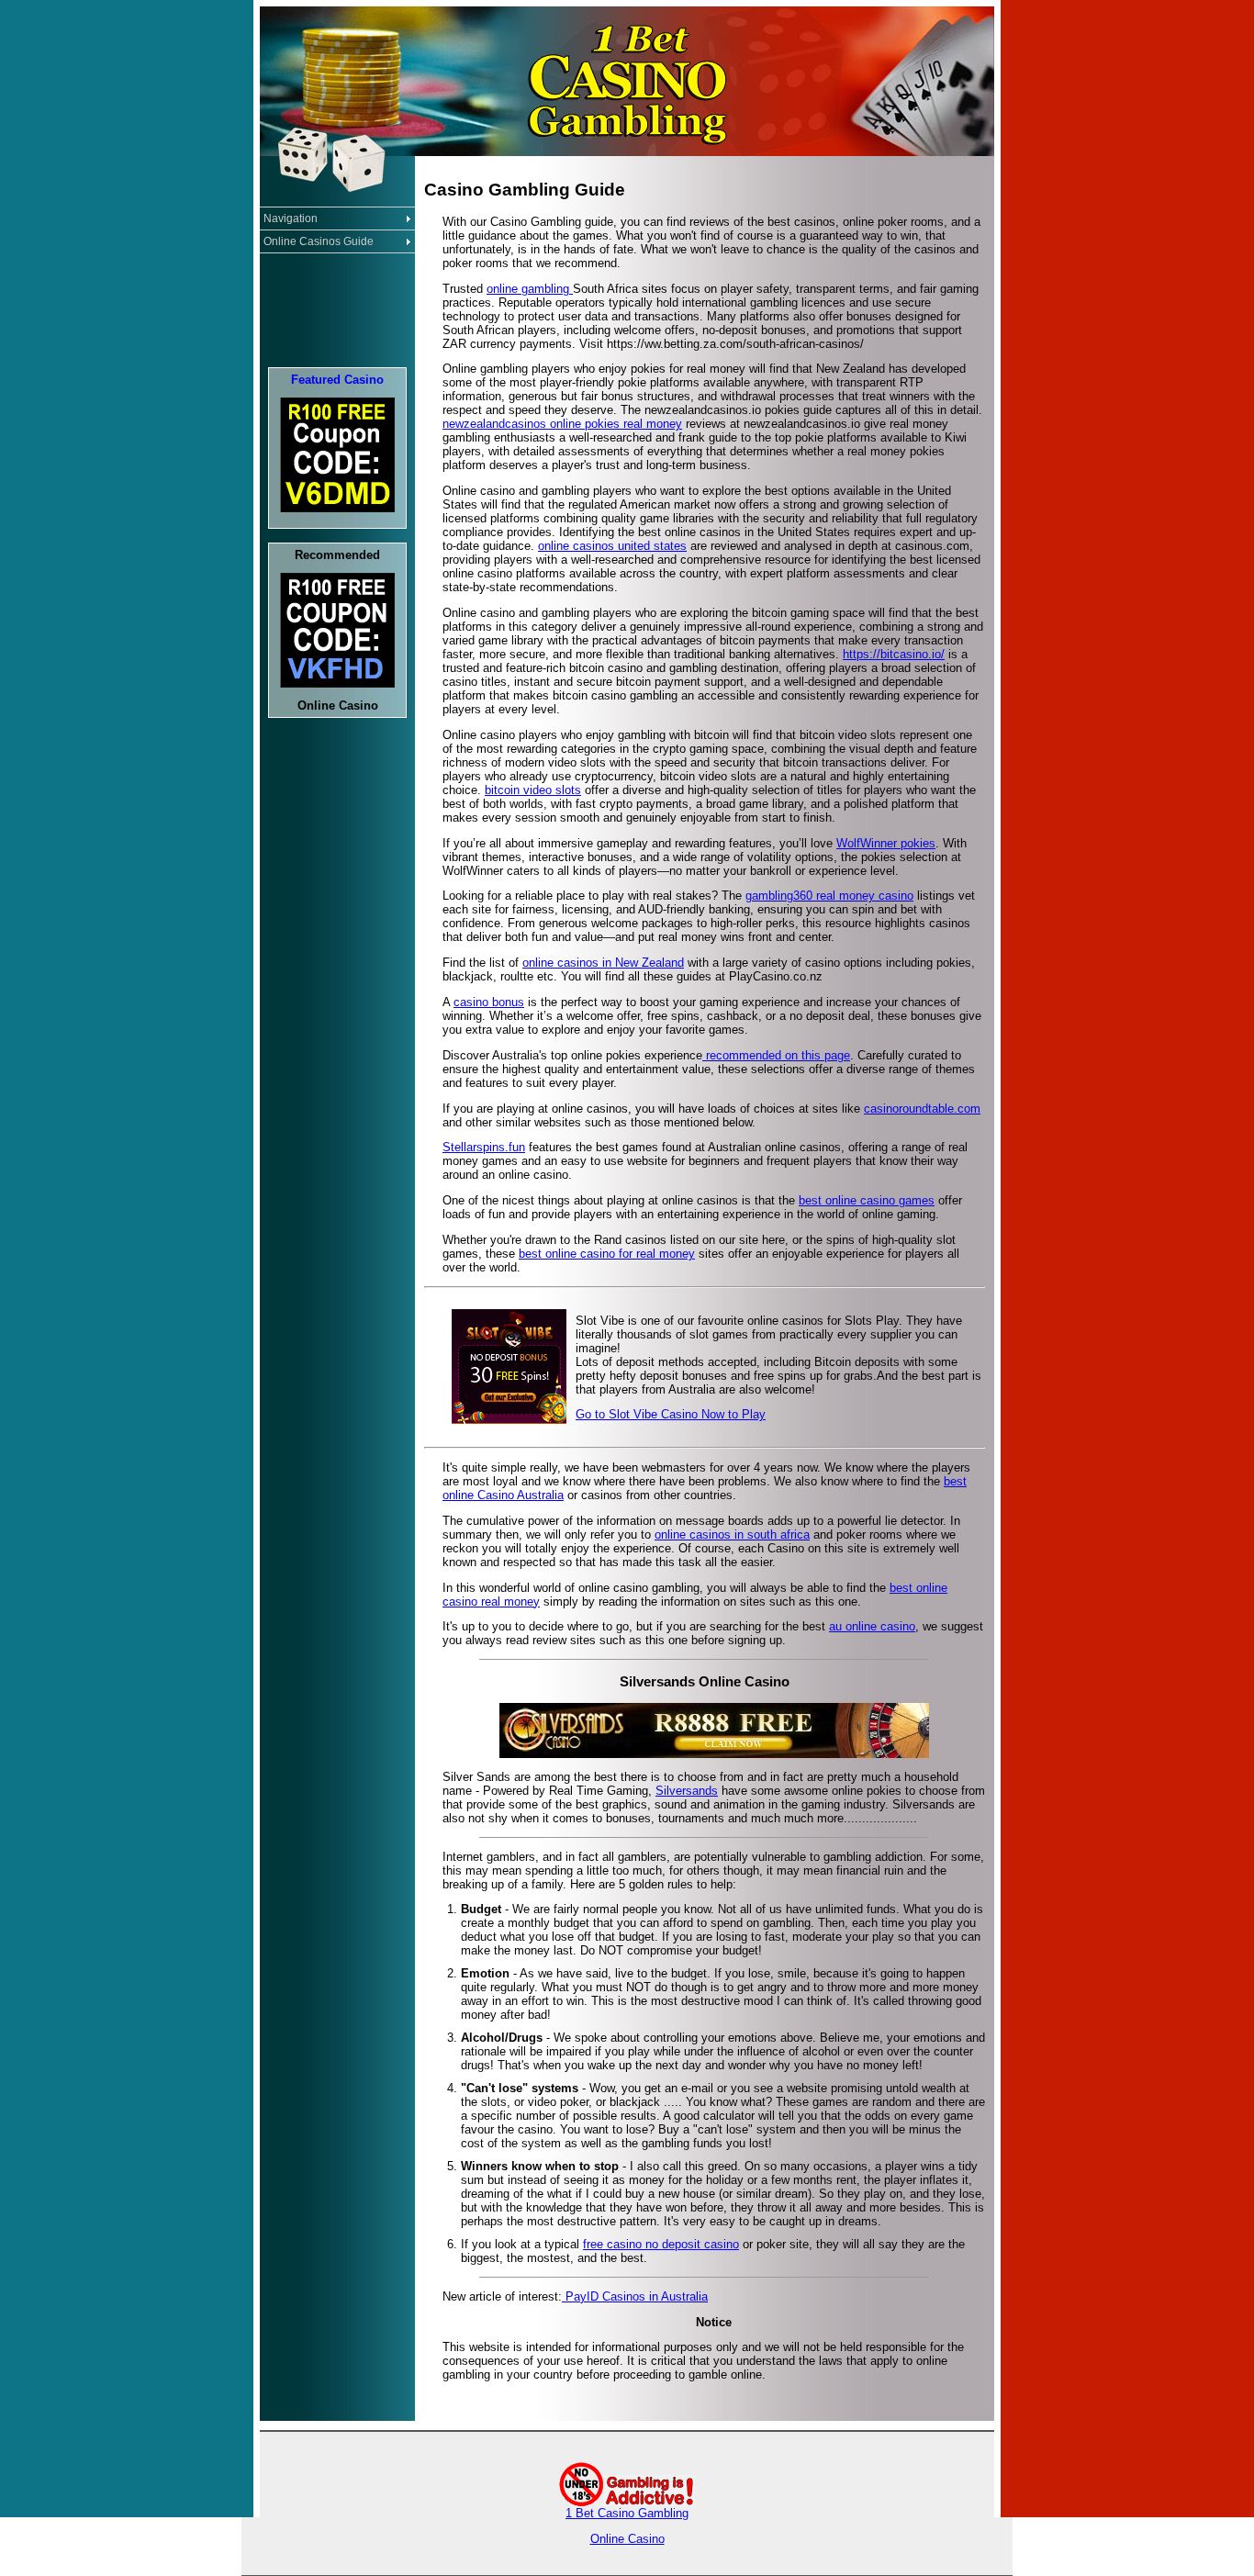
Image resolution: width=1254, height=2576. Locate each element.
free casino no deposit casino (661, 2244)
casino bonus (489, 1002)
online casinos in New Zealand (603, 963)
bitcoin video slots (533, 790)
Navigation (291, 218)
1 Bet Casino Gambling (627, 2513)
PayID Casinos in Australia (635, 2296)
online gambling (530, 289)
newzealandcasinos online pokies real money (562, 424)
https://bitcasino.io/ (894, 654)
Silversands (687, 1791)
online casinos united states (612, 546)
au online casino (872, 1626)
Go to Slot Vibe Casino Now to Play (671, 1414)
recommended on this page (776, 1055)
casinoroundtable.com (922, 1109)
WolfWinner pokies (886, 843)
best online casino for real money (607, 1254)
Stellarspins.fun (484, 1147)
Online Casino (627, 2539)
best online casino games (867, 1200)
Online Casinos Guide (319, 241)
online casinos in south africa (732, 1534)
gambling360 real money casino (829, 896)
